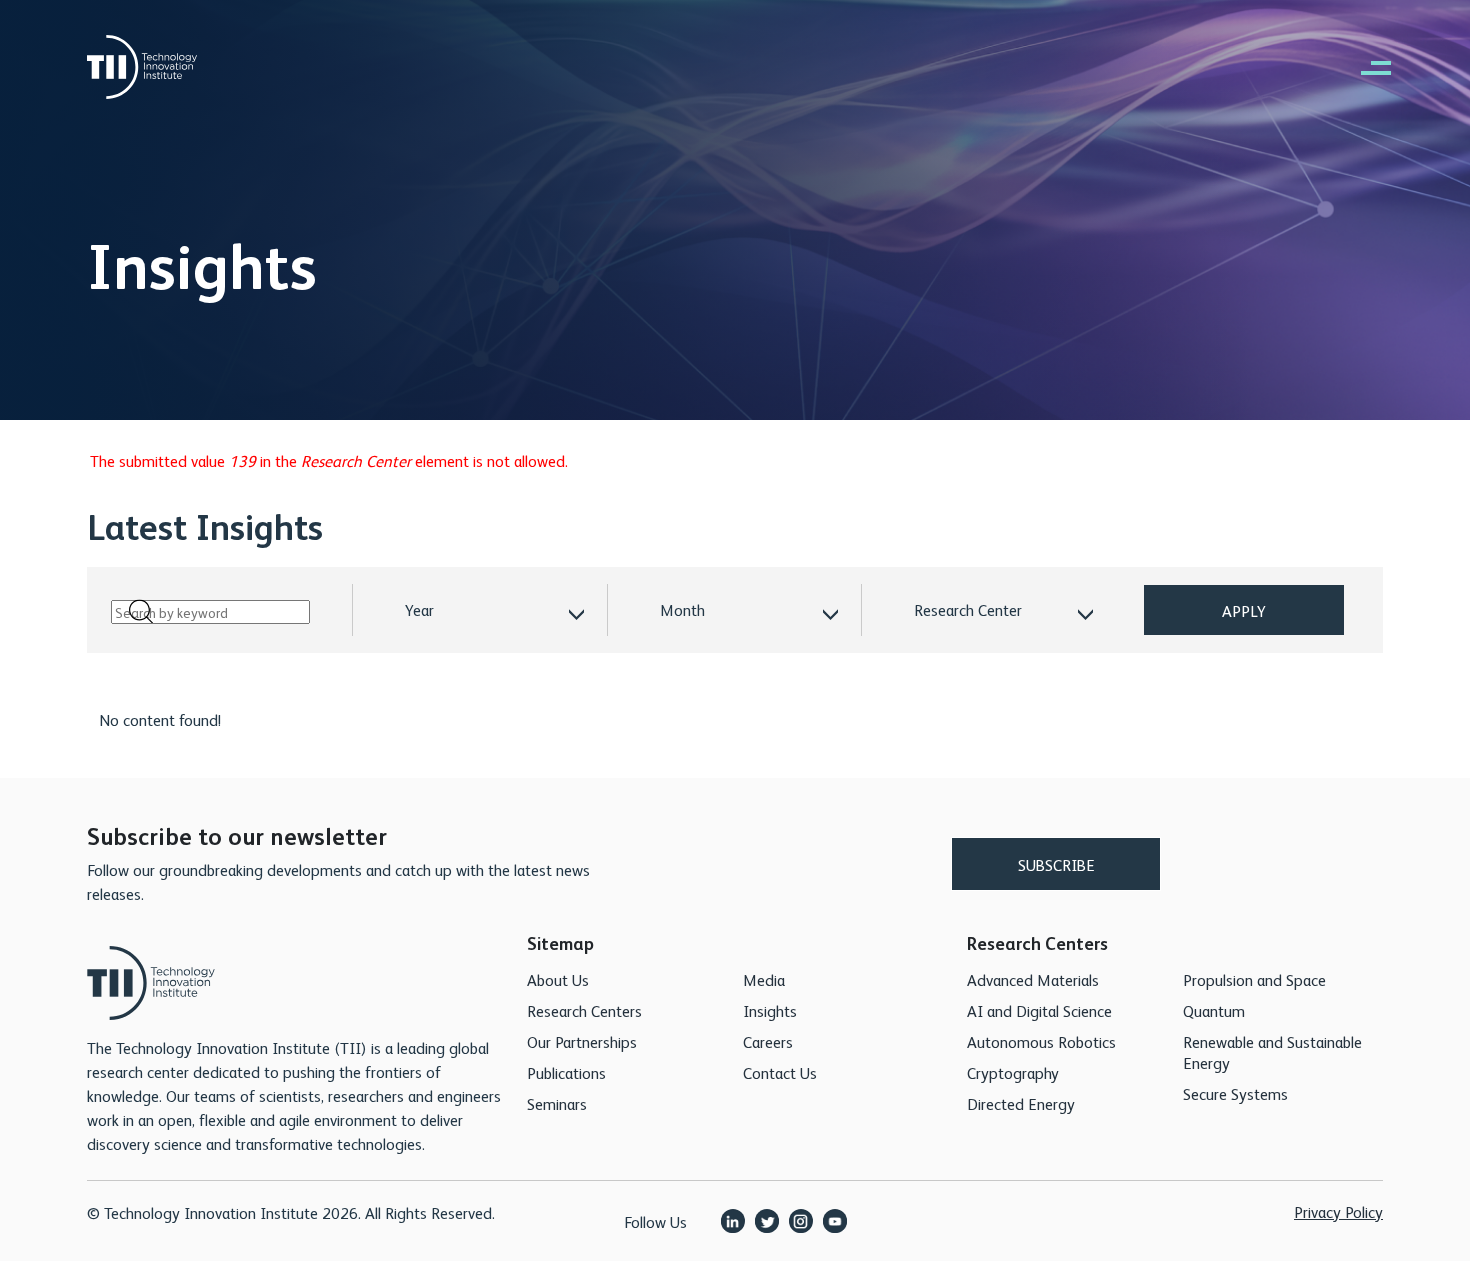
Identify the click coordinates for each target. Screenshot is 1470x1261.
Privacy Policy (1338, 1211)
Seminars (557, 1103)
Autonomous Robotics (1041, 1041)
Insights (770, 1010)
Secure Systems (1235, 1093)
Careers (768, 1041)
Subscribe (1056, 864)
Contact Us (780, 1072)
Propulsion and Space (1254, 979)
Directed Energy (1021, 1103)
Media (764, 979)
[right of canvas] (1366, 67)
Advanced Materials (1033, 979)
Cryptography (1013, 1072)
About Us (558, 979)
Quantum (1214, 1010)
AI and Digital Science (1039, 1010)
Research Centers (584, 1010)
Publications (566, 1072)
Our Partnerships (582, 1041)
